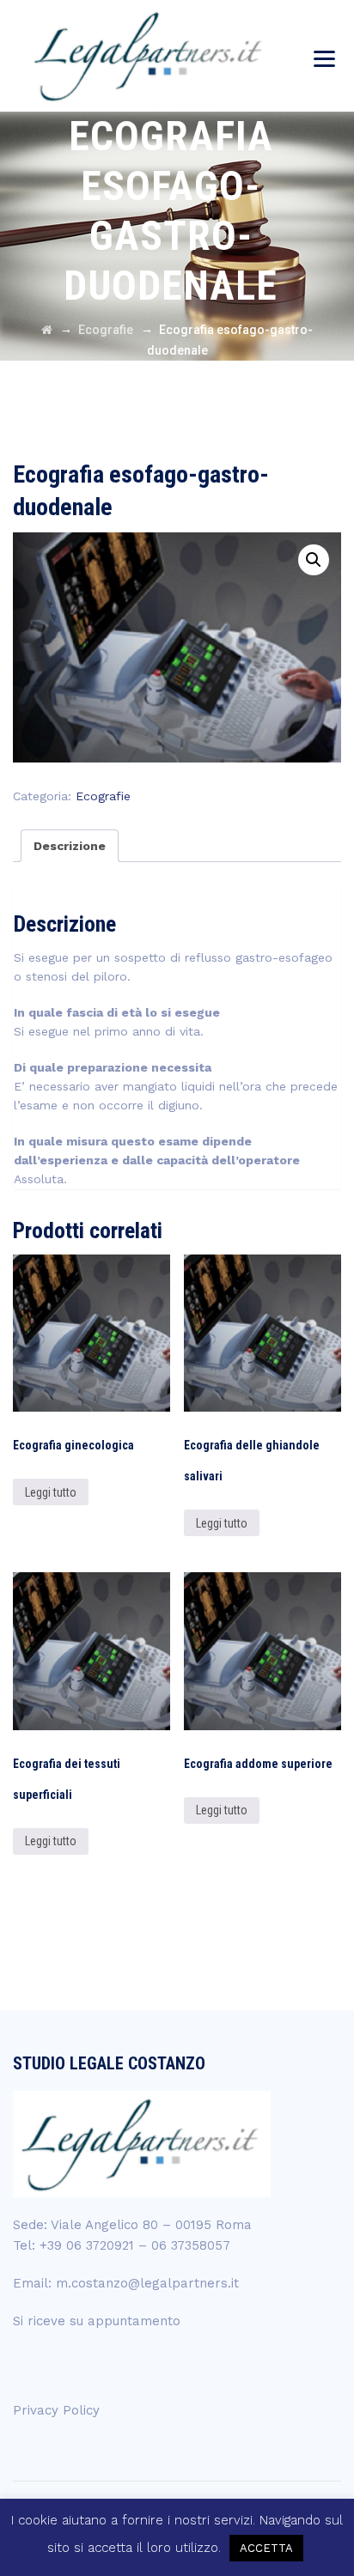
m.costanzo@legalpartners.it (147, 2283)
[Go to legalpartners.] (47, 330)
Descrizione (70, 846)
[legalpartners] (150, 56)
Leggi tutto (51, 1492)
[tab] (70, 846)
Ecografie (103, 796)
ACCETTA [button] (266, 2548)
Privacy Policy (56, 2410)
